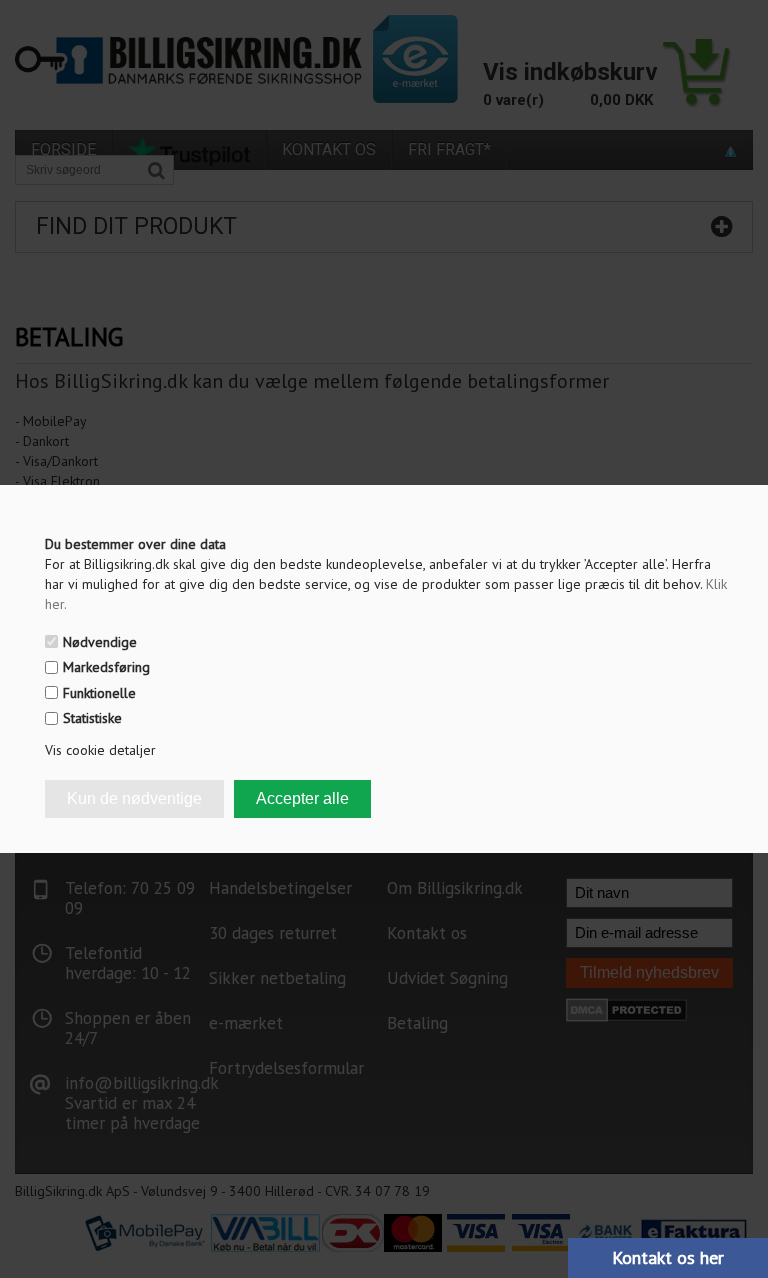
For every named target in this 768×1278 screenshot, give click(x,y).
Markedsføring (106, 667)
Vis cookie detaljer (100, 750)
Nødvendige (100, 642)
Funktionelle (99, 693)
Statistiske (92, 718)
